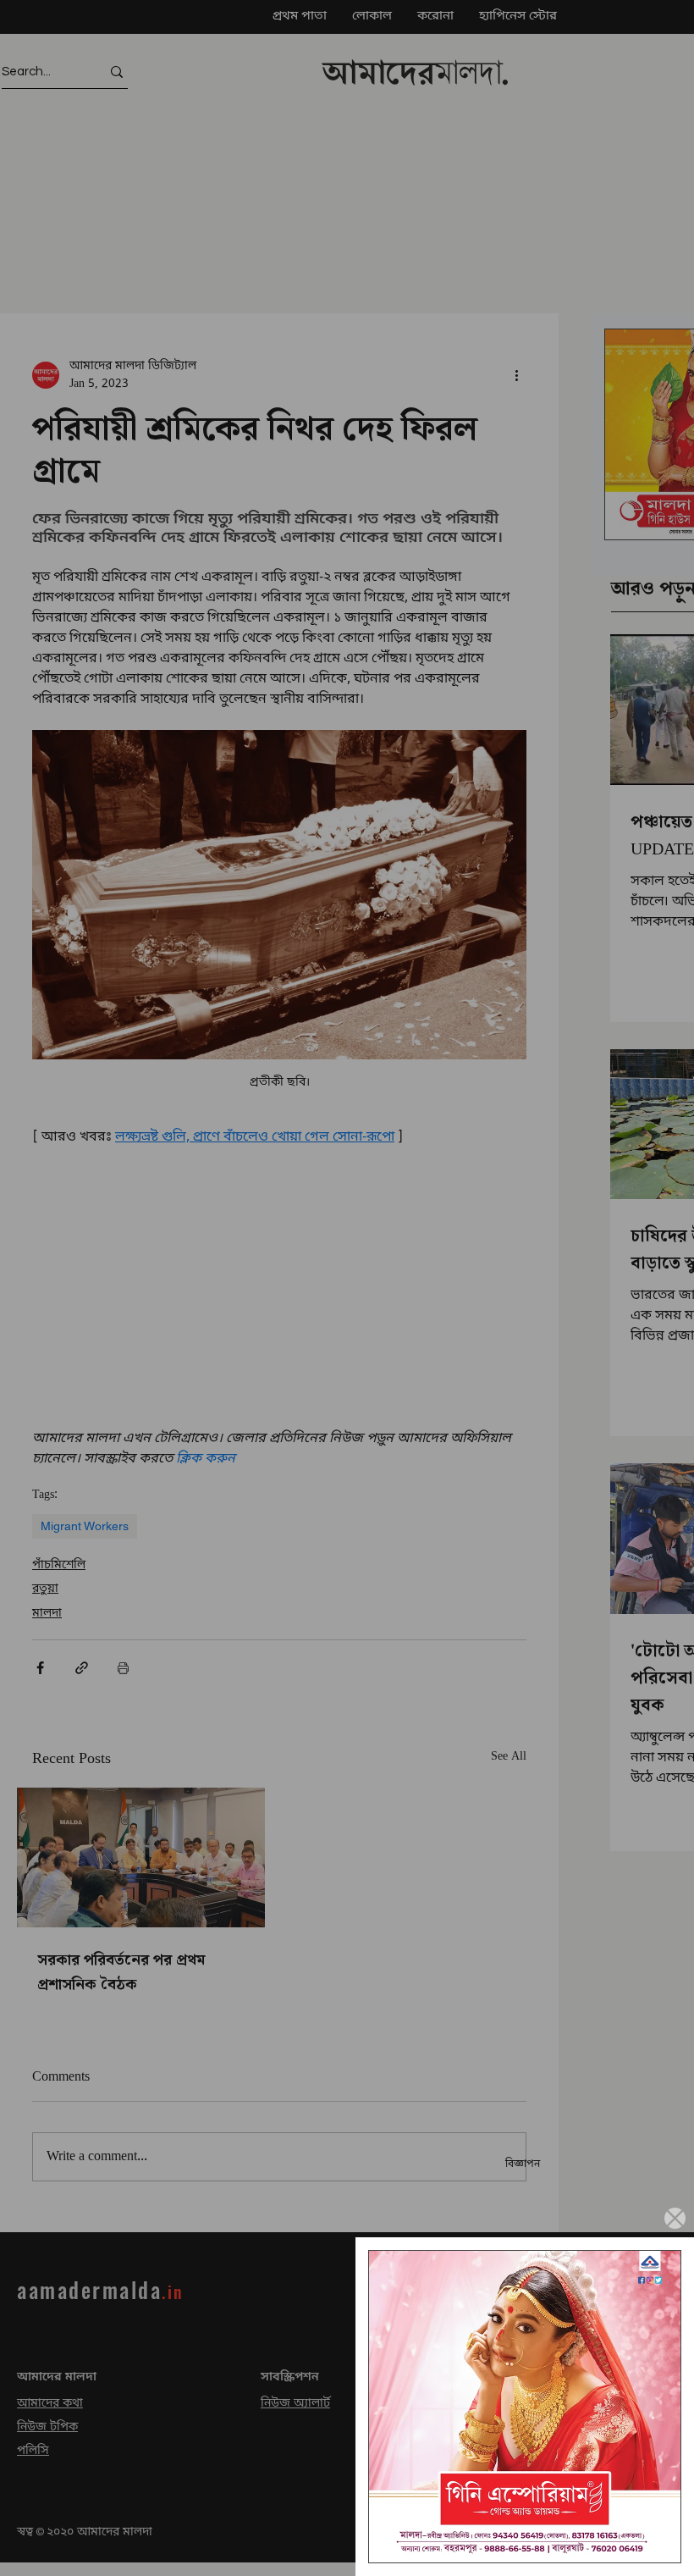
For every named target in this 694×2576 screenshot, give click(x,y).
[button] (675, 2218)
